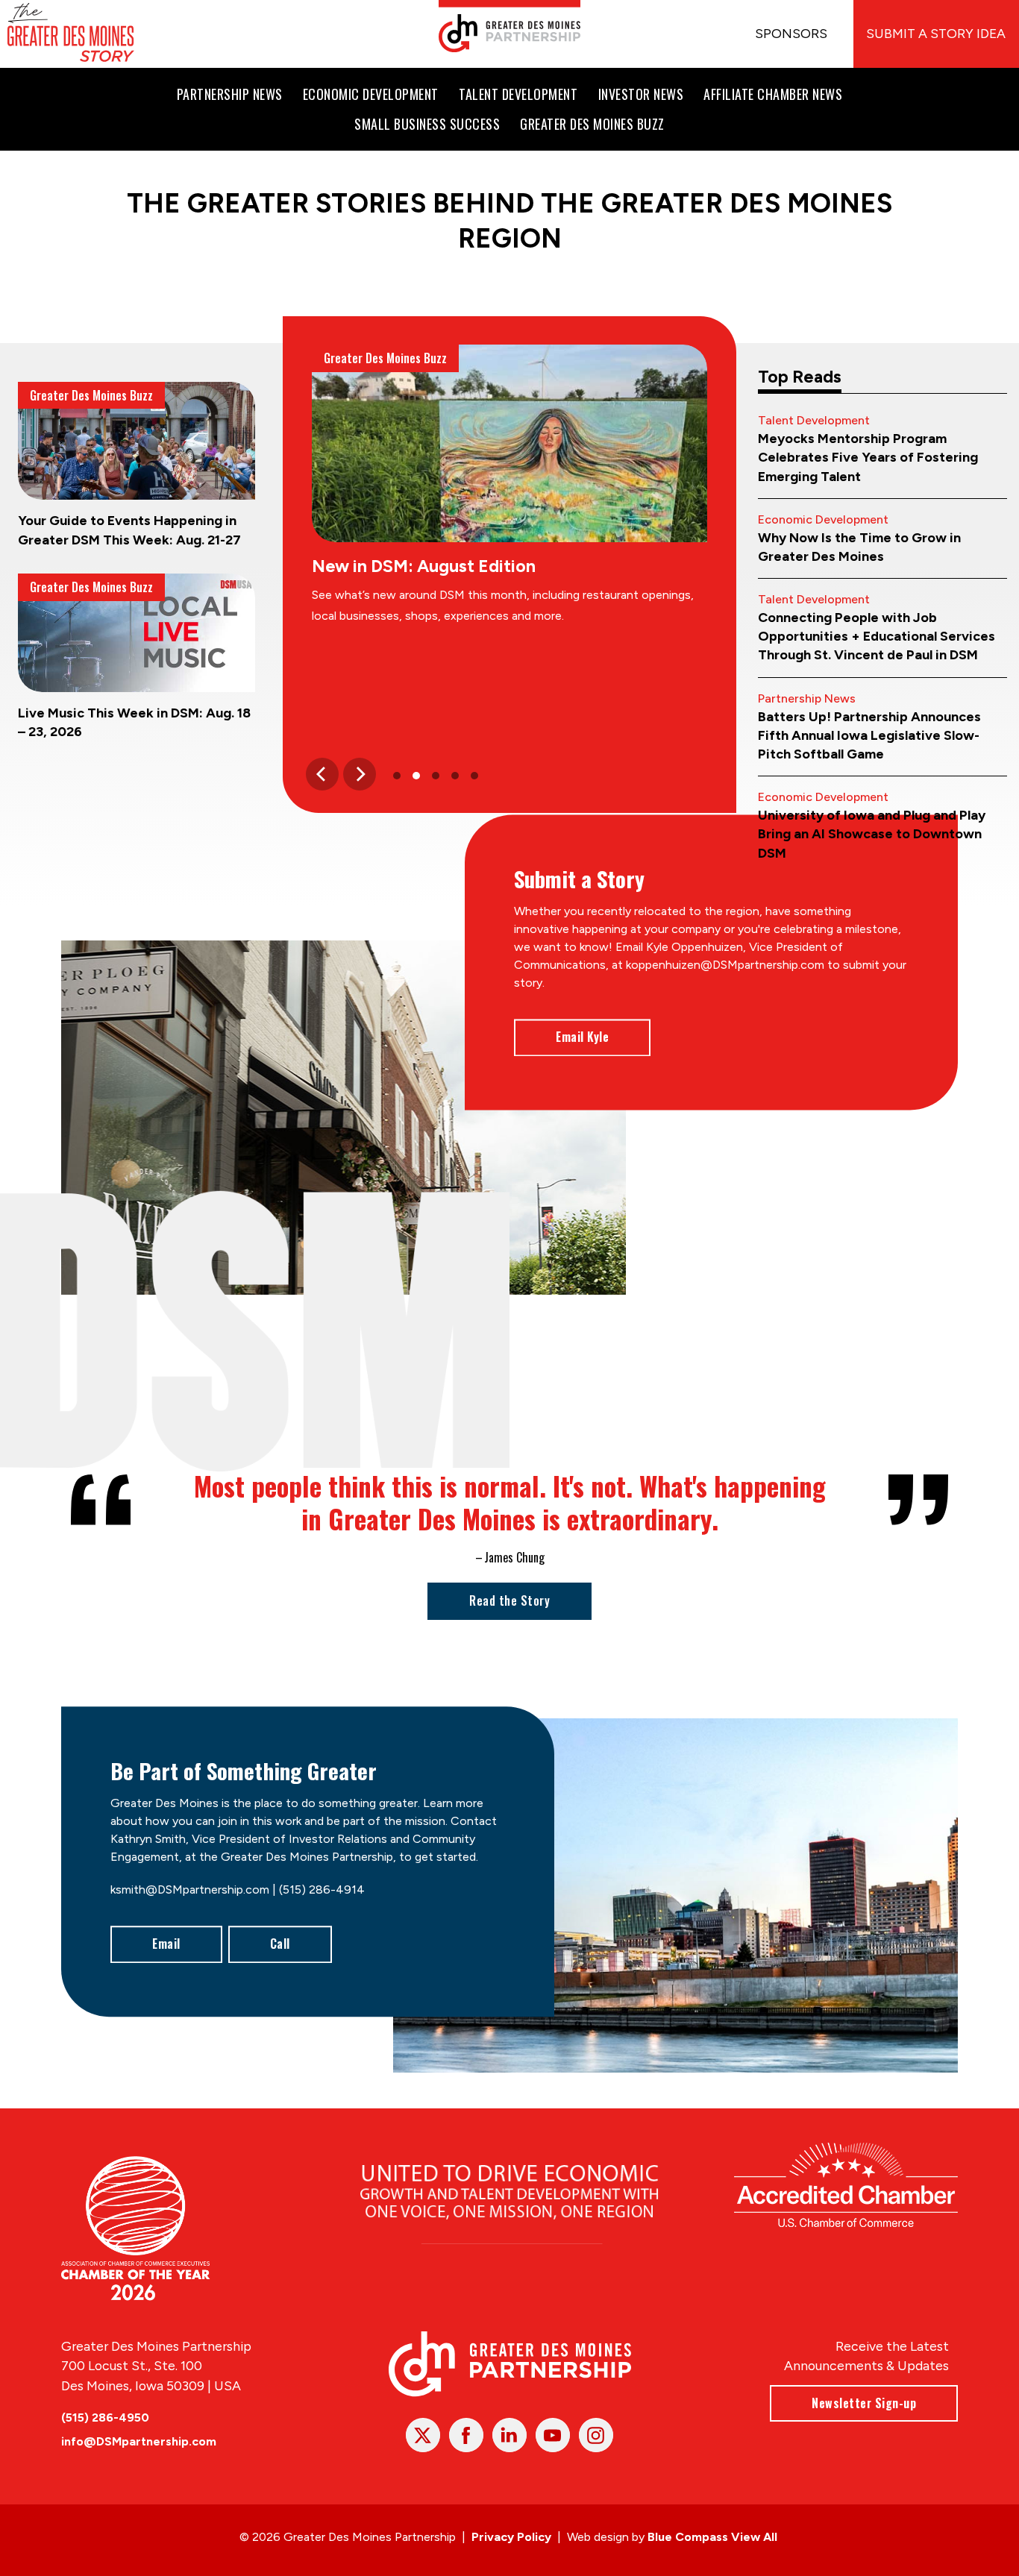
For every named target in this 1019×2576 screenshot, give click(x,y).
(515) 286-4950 (105, 2418)
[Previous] (322, 774)
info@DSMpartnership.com (139, 2441)
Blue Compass (688, 2537)
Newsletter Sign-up (864, 2403)
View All (754, 2537)
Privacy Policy (511, 2537)
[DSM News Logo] (71, 34)
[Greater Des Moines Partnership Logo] (509, 26)
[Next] (360, 774)
